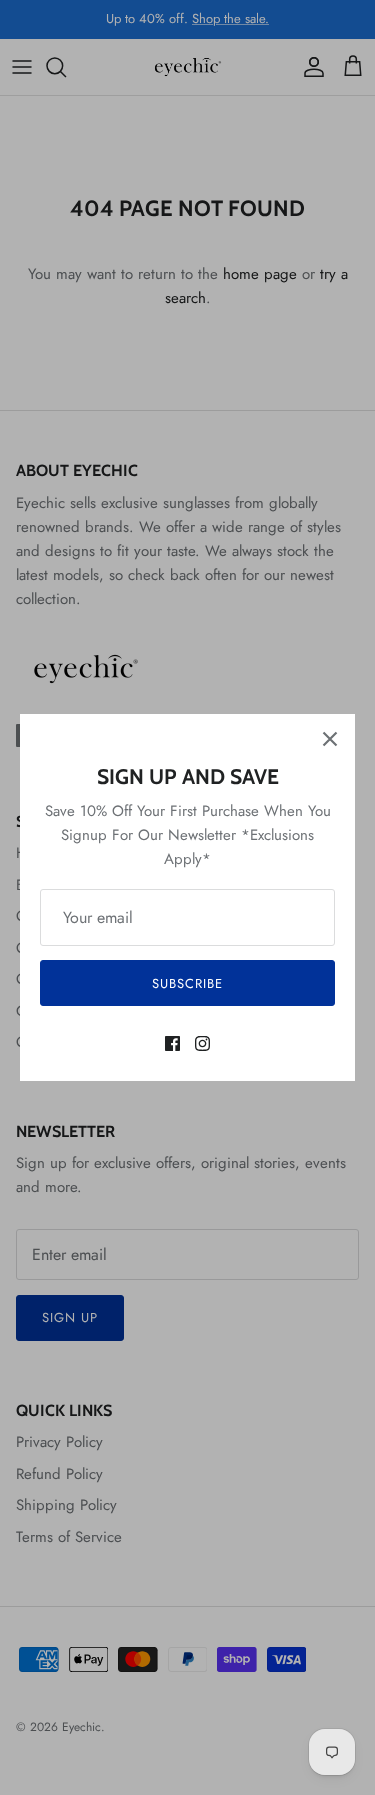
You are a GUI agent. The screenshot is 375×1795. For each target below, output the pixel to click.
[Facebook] (172, 1043)
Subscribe (187, 983)
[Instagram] (202, 1043)
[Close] (330, 739)
